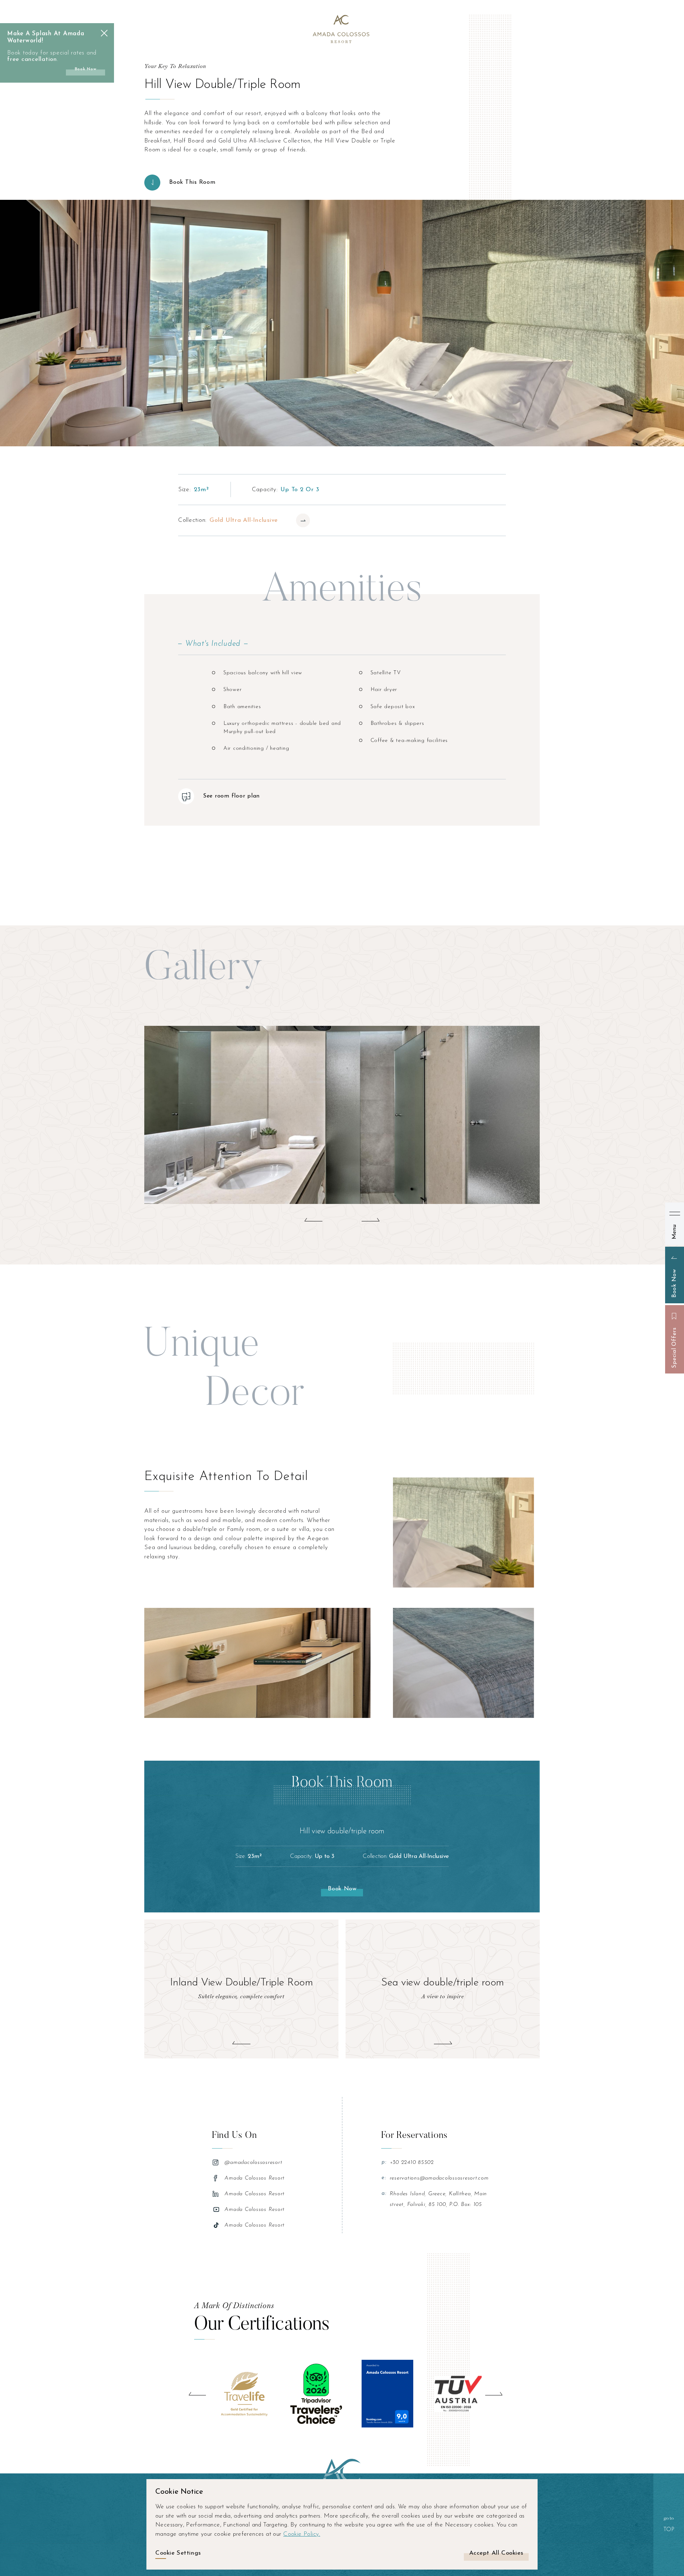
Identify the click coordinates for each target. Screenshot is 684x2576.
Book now (86, 69)
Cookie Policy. (302, 2534)
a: (384, 2194)
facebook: (217, 2178)
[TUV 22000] (459, 2394)
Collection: (228, 520)
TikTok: (217, 2225)
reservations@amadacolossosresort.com (439, 2178)
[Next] (494, 2394)
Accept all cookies (496, 2553)
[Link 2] (342, 28)
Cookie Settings (178, 2553)
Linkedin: (217, 2194)
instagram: (217, 2162)
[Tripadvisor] (316, 2394)
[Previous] (197, 2394)
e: (384, 2178)
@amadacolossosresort (253, 2163)
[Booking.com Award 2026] (387, 2394)
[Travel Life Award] (245, 2394)
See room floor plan (231, 796)
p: (384, 2162)
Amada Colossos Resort (255, 2178)
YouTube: (217, 2209)
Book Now (342, 1889)
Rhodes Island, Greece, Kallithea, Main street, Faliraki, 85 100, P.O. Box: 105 (439, 2199)
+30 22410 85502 (412, 2163)
